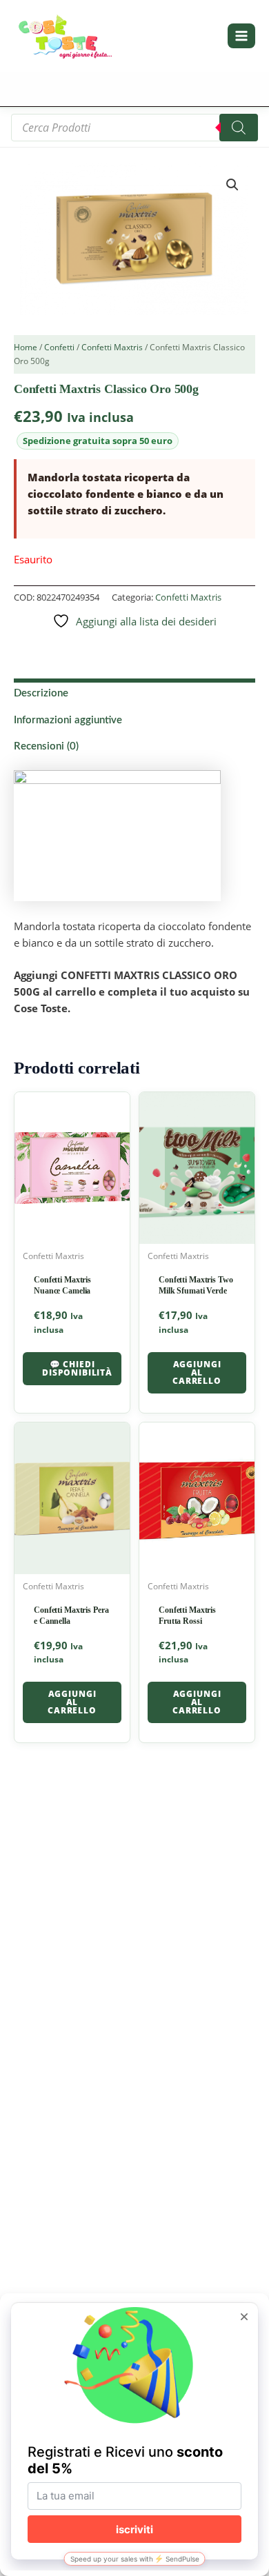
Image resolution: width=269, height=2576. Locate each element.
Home (26, 347)
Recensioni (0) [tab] (46, 746)
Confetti (59, 347)
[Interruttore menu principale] (241, 36)
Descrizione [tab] (41, 693)
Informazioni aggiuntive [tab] (68, 720)
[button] (232, 185)
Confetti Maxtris (112, 347)
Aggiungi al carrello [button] (197, 1372)
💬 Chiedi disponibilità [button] (77, 1368)
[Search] (239, 128)
